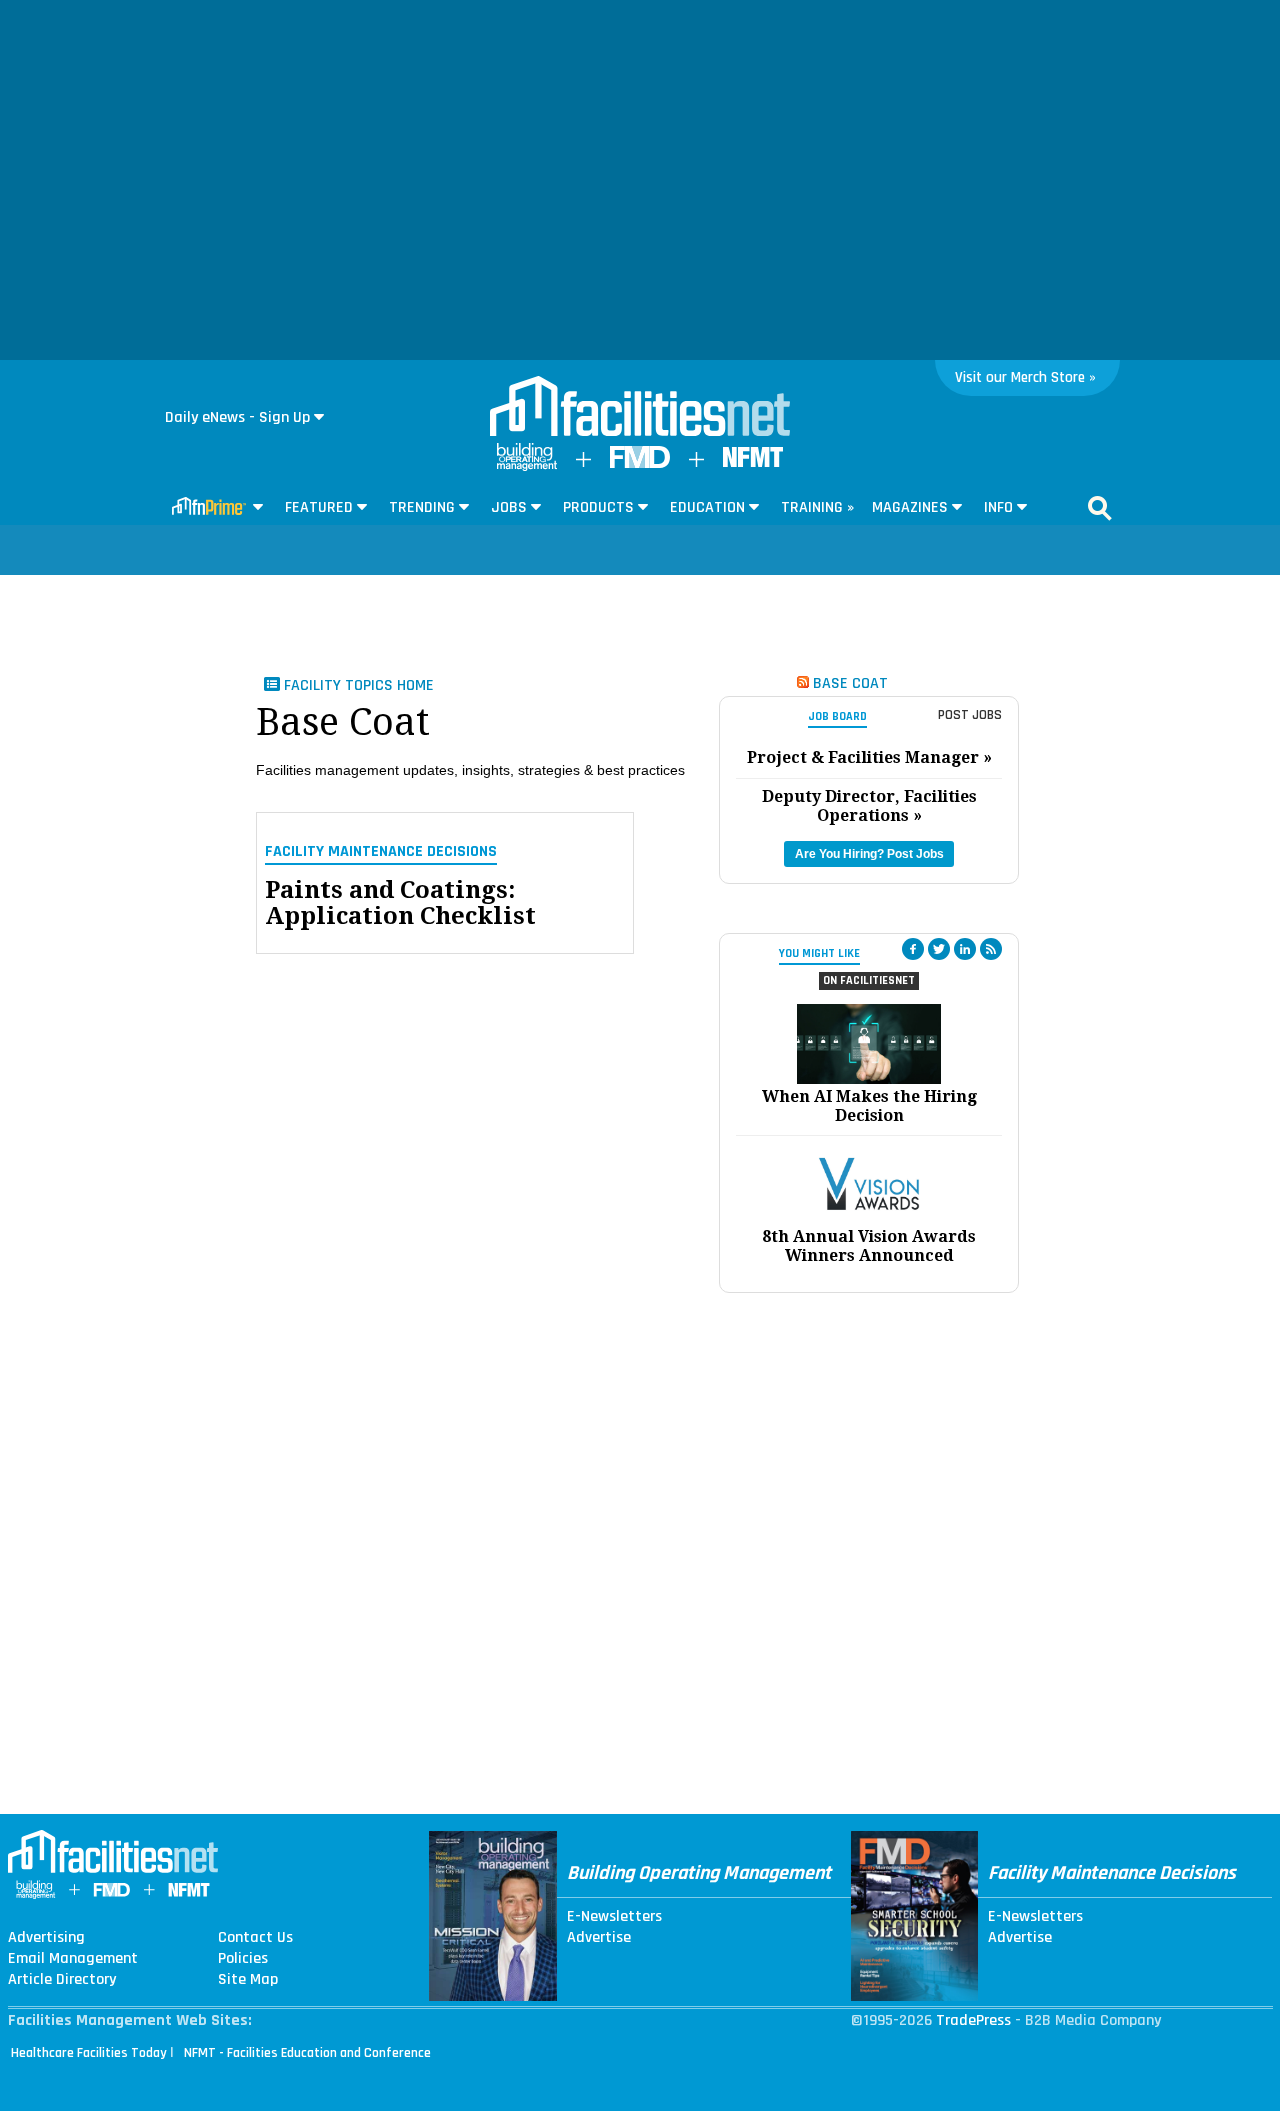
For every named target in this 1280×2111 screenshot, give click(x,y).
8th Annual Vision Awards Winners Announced (869, 1246)
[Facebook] (913, 949)
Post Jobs (970, 715)
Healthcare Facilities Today (89, 2053)
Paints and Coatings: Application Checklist (400, 903)
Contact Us (255, 1938)
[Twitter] (939, 949)
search (1100, 508)
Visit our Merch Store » (1025, 377)
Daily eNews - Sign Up (237, 417)
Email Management (73, 1959)
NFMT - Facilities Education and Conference (307, 2053)
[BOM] (527, 466)
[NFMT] (753, 462)
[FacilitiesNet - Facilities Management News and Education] (640, 408)
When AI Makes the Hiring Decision (869, 1106)
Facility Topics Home (357, 685)
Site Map (248, 1980)
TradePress (973, 2020)
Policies (243, 1959)
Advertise (599, 1938)
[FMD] (640, 463)
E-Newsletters (614, 1917)
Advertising (46, 1938)
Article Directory (62, 1980)
